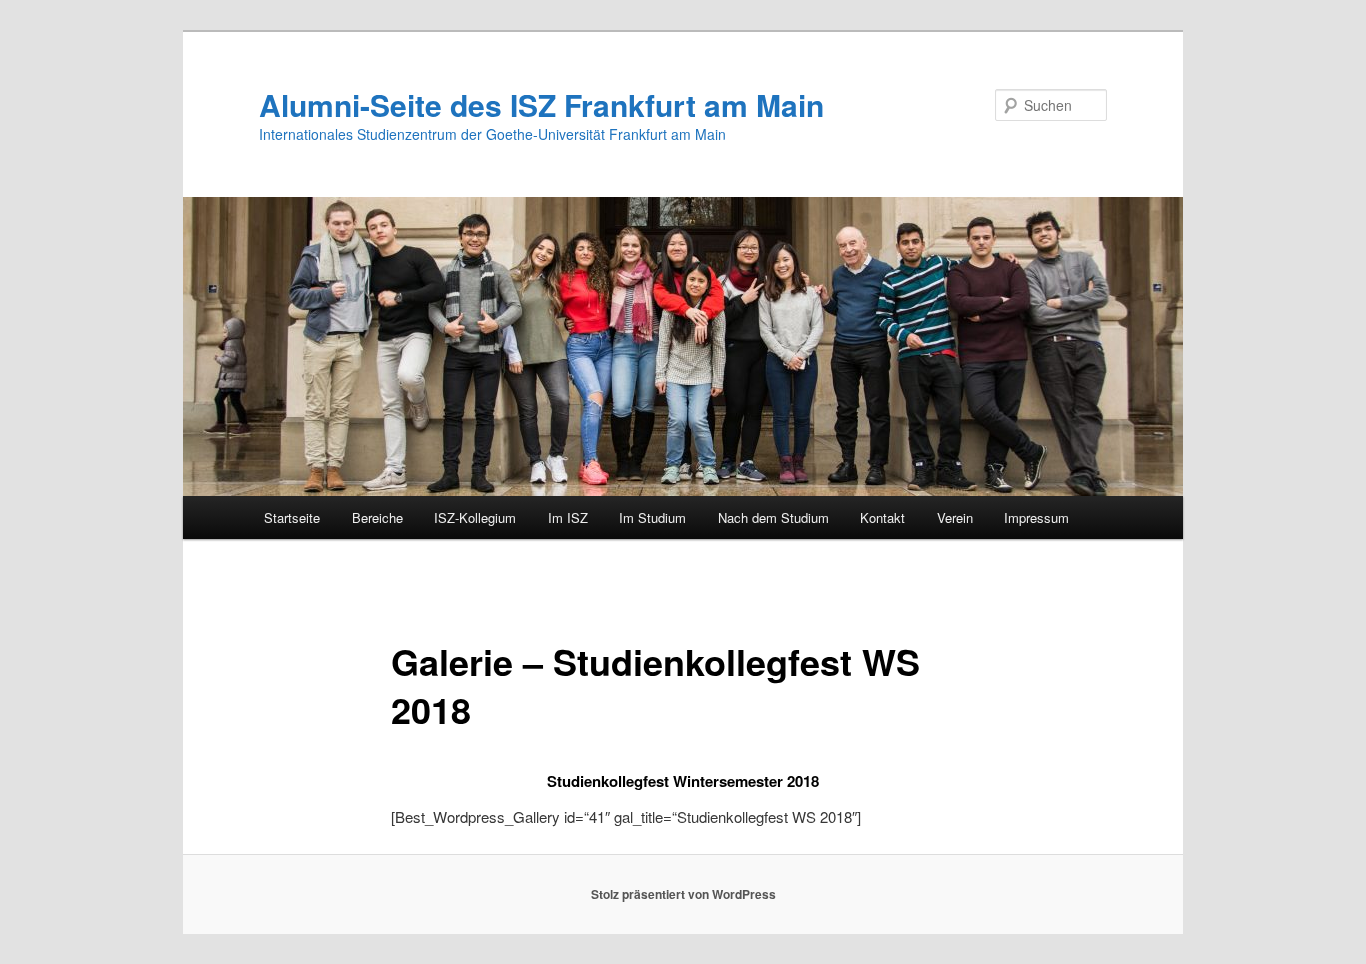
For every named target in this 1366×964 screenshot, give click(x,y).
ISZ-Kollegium (475, 517)
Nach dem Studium (773, 517)
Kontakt (882, 517)
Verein (955, 517)
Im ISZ (568, 517)
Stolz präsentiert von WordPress (683, 894)
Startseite (292, 517)
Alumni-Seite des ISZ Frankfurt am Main (541, 104)
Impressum (1036, 517)
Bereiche (377, 517)
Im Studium (652, 517)
